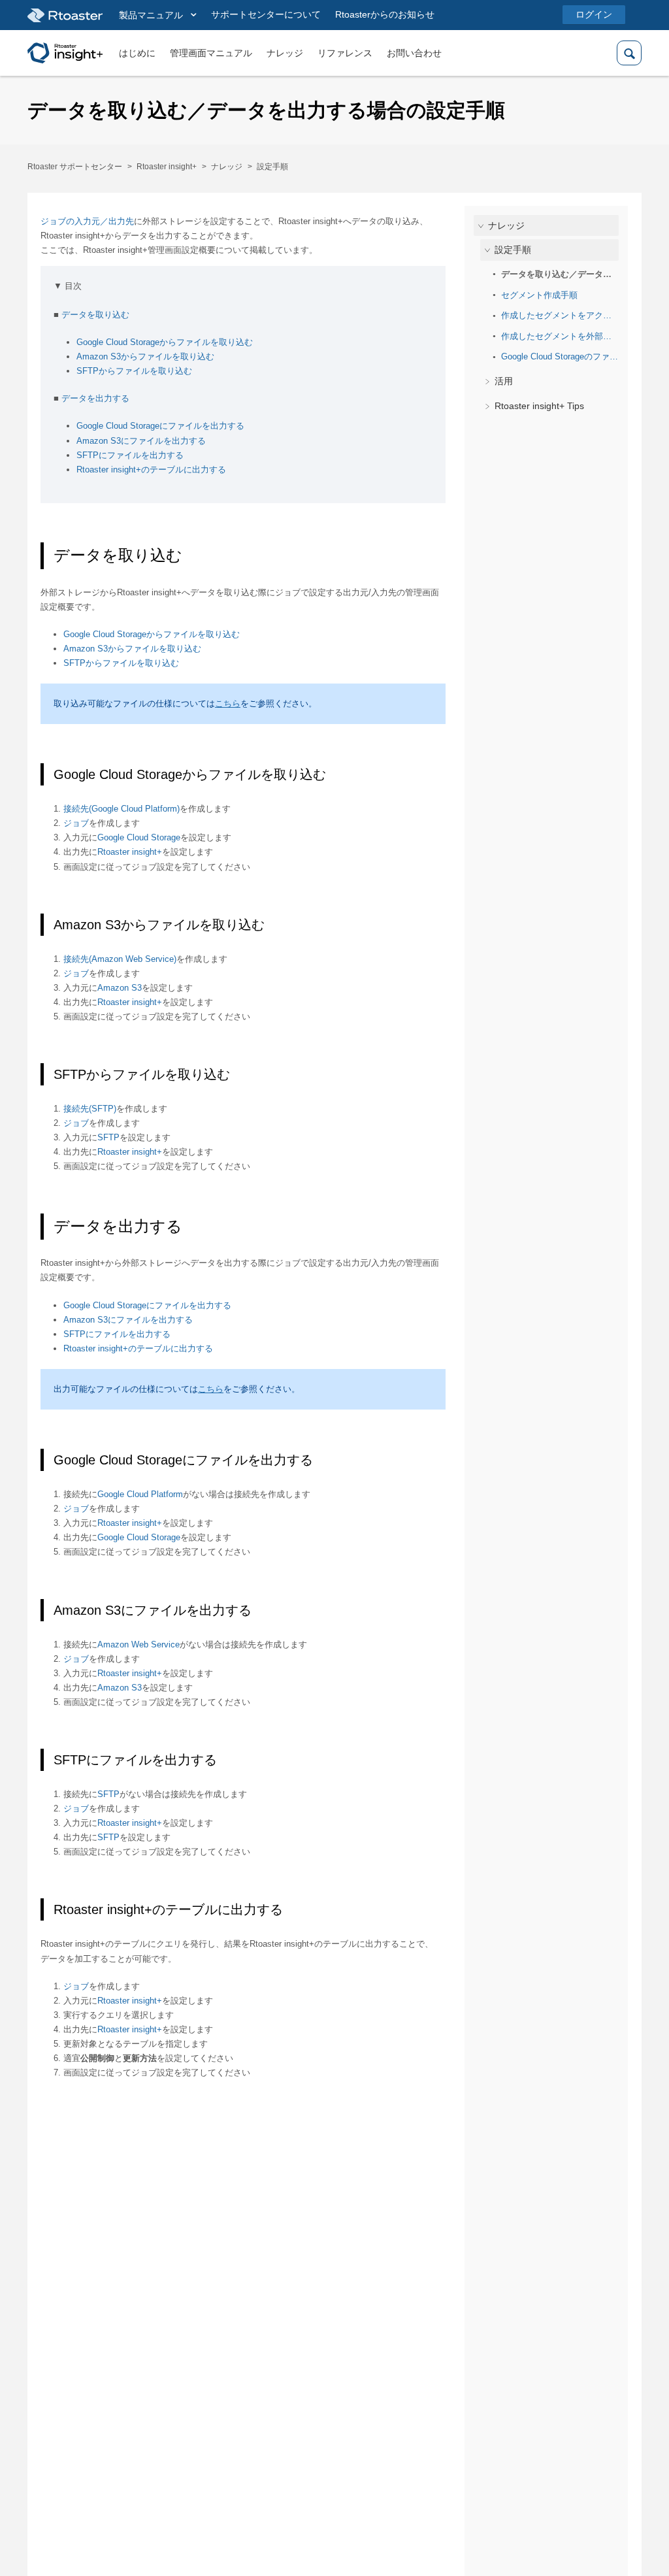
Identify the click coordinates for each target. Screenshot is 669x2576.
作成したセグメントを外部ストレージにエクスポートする (560, 336)
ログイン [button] (594, 14)
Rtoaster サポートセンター (75, 167)
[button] (158, 16)
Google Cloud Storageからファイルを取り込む (165, 342)
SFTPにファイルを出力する (130, 455)
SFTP (108, 1137)
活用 (504, 381)
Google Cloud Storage (139, 837)
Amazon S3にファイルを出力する (141, 441)
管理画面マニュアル (211, 53)
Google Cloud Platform (140, 1494)
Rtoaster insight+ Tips (539, 406)
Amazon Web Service (139, 1644)
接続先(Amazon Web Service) (120, 959)
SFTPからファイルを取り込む (134, 371)
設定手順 (272, 167)
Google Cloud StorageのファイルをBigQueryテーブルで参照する (560, 356)
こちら (228, 703)
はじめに (137, 53)
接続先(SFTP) (90, 1109)
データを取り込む (95, 315)
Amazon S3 (120, 988)
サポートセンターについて (266, 14)
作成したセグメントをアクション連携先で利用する (560, 315)
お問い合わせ (414, 53)
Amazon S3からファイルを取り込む (145, 356)
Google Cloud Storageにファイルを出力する (160, 426)
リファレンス (345, 53)
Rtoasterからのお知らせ (385, 14)
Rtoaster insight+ (167, 167)
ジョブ (76, 823)
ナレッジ (285, 53)
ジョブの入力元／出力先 (87, 221)
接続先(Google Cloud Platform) (122, 809)
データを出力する (95, 398)
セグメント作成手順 (539, 295)
